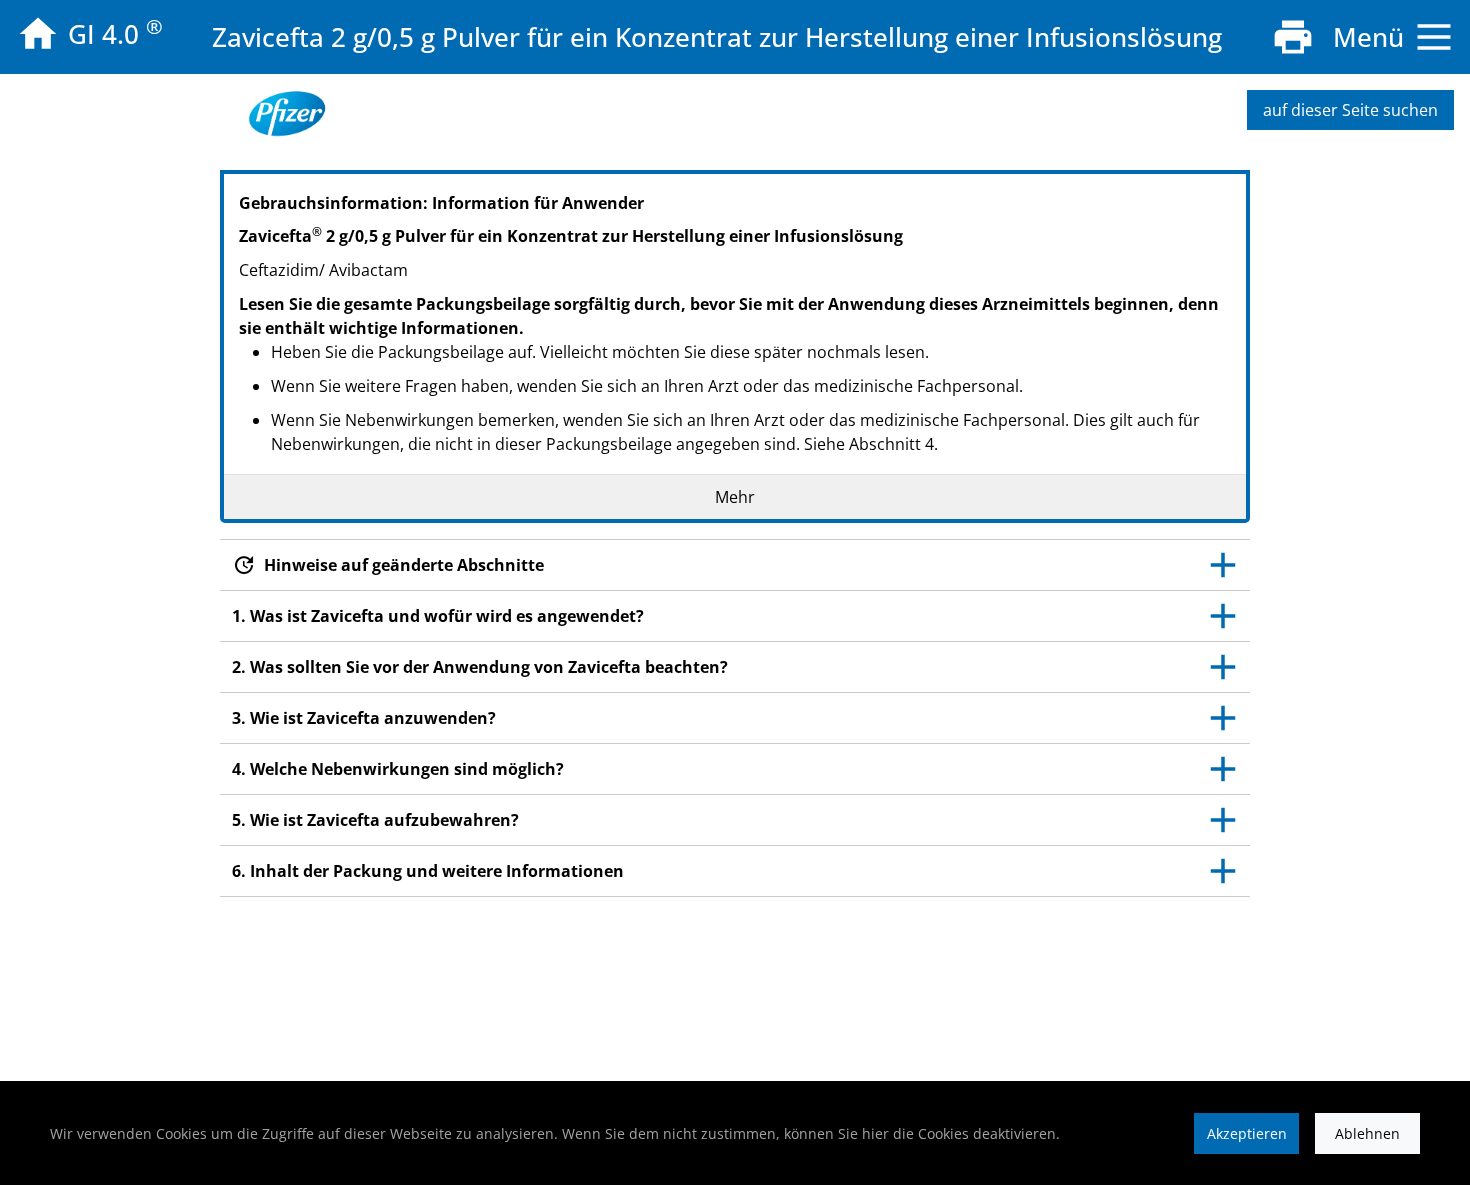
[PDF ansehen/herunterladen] (1293, 37)
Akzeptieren (1247, 1133)
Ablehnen (1367, 1133)
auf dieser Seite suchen (1350, 110)
